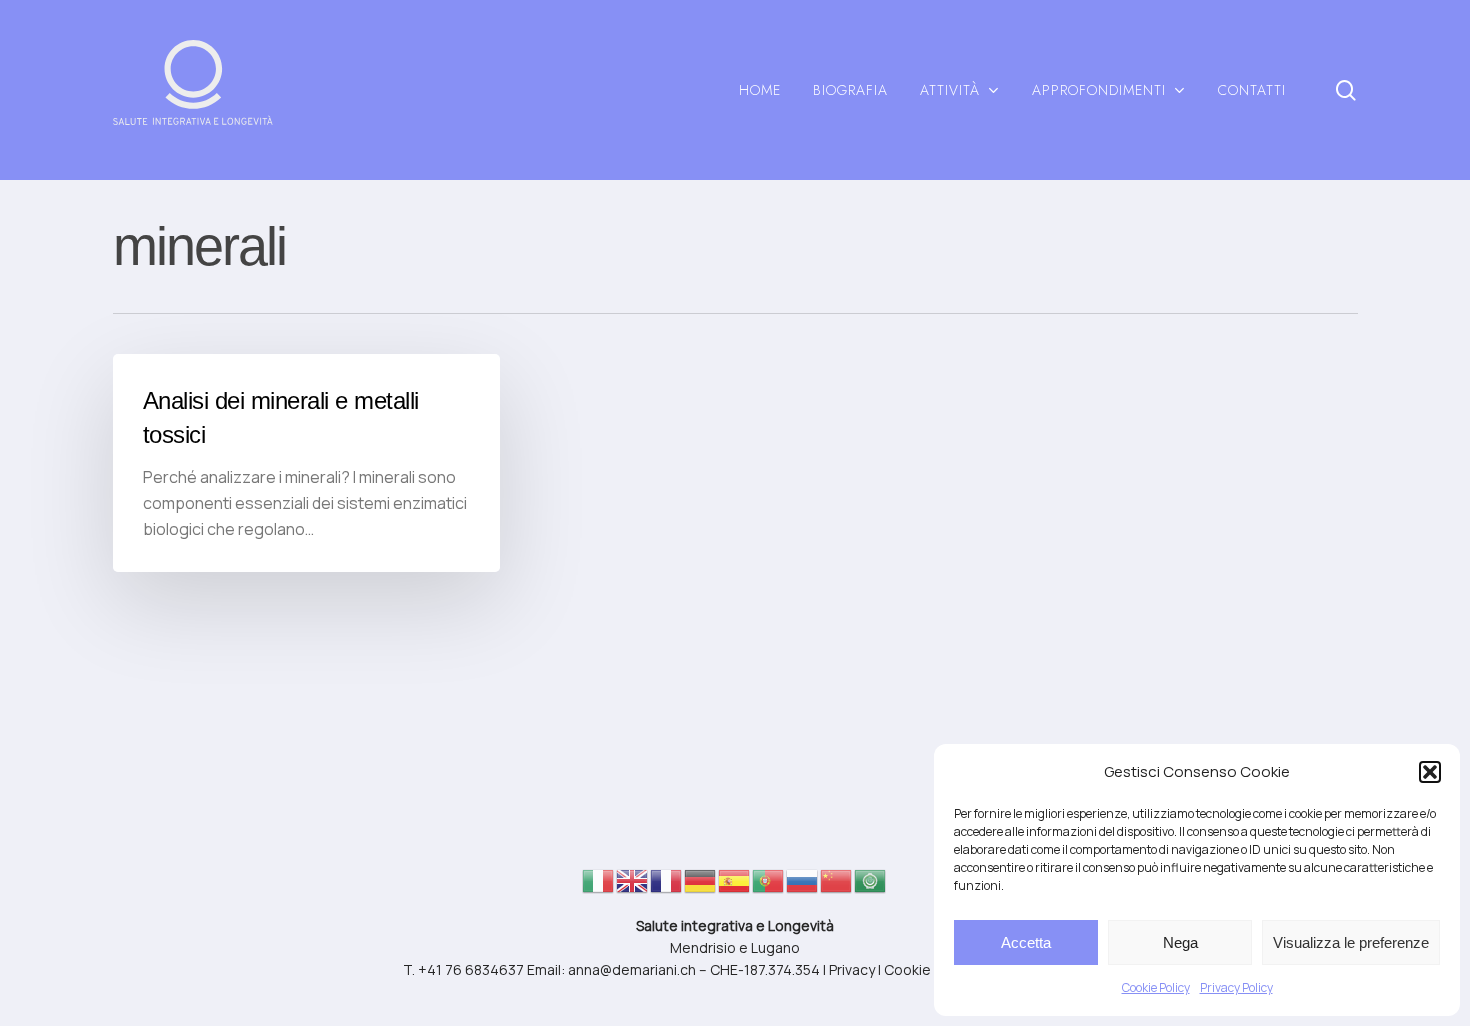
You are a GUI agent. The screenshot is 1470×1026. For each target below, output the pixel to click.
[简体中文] (837, 886)
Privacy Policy (1236, 987)
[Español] (735, 886)
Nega (1180, 942)
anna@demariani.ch (632, 969)
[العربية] (871, 886)
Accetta (1026, 942)
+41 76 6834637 (471, 969)
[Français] (667, 886)
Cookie (907, 969)
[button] (1430, 772)
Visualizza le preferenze (1351, 942)
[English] (633, 886)
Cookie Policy (1156, 987)
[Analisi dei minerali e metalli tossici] (306, 463)
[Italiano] (599, 886)
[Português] (769, 886)
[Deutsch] (701, 886)
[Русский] (803, 886)
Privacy (852, 969)
